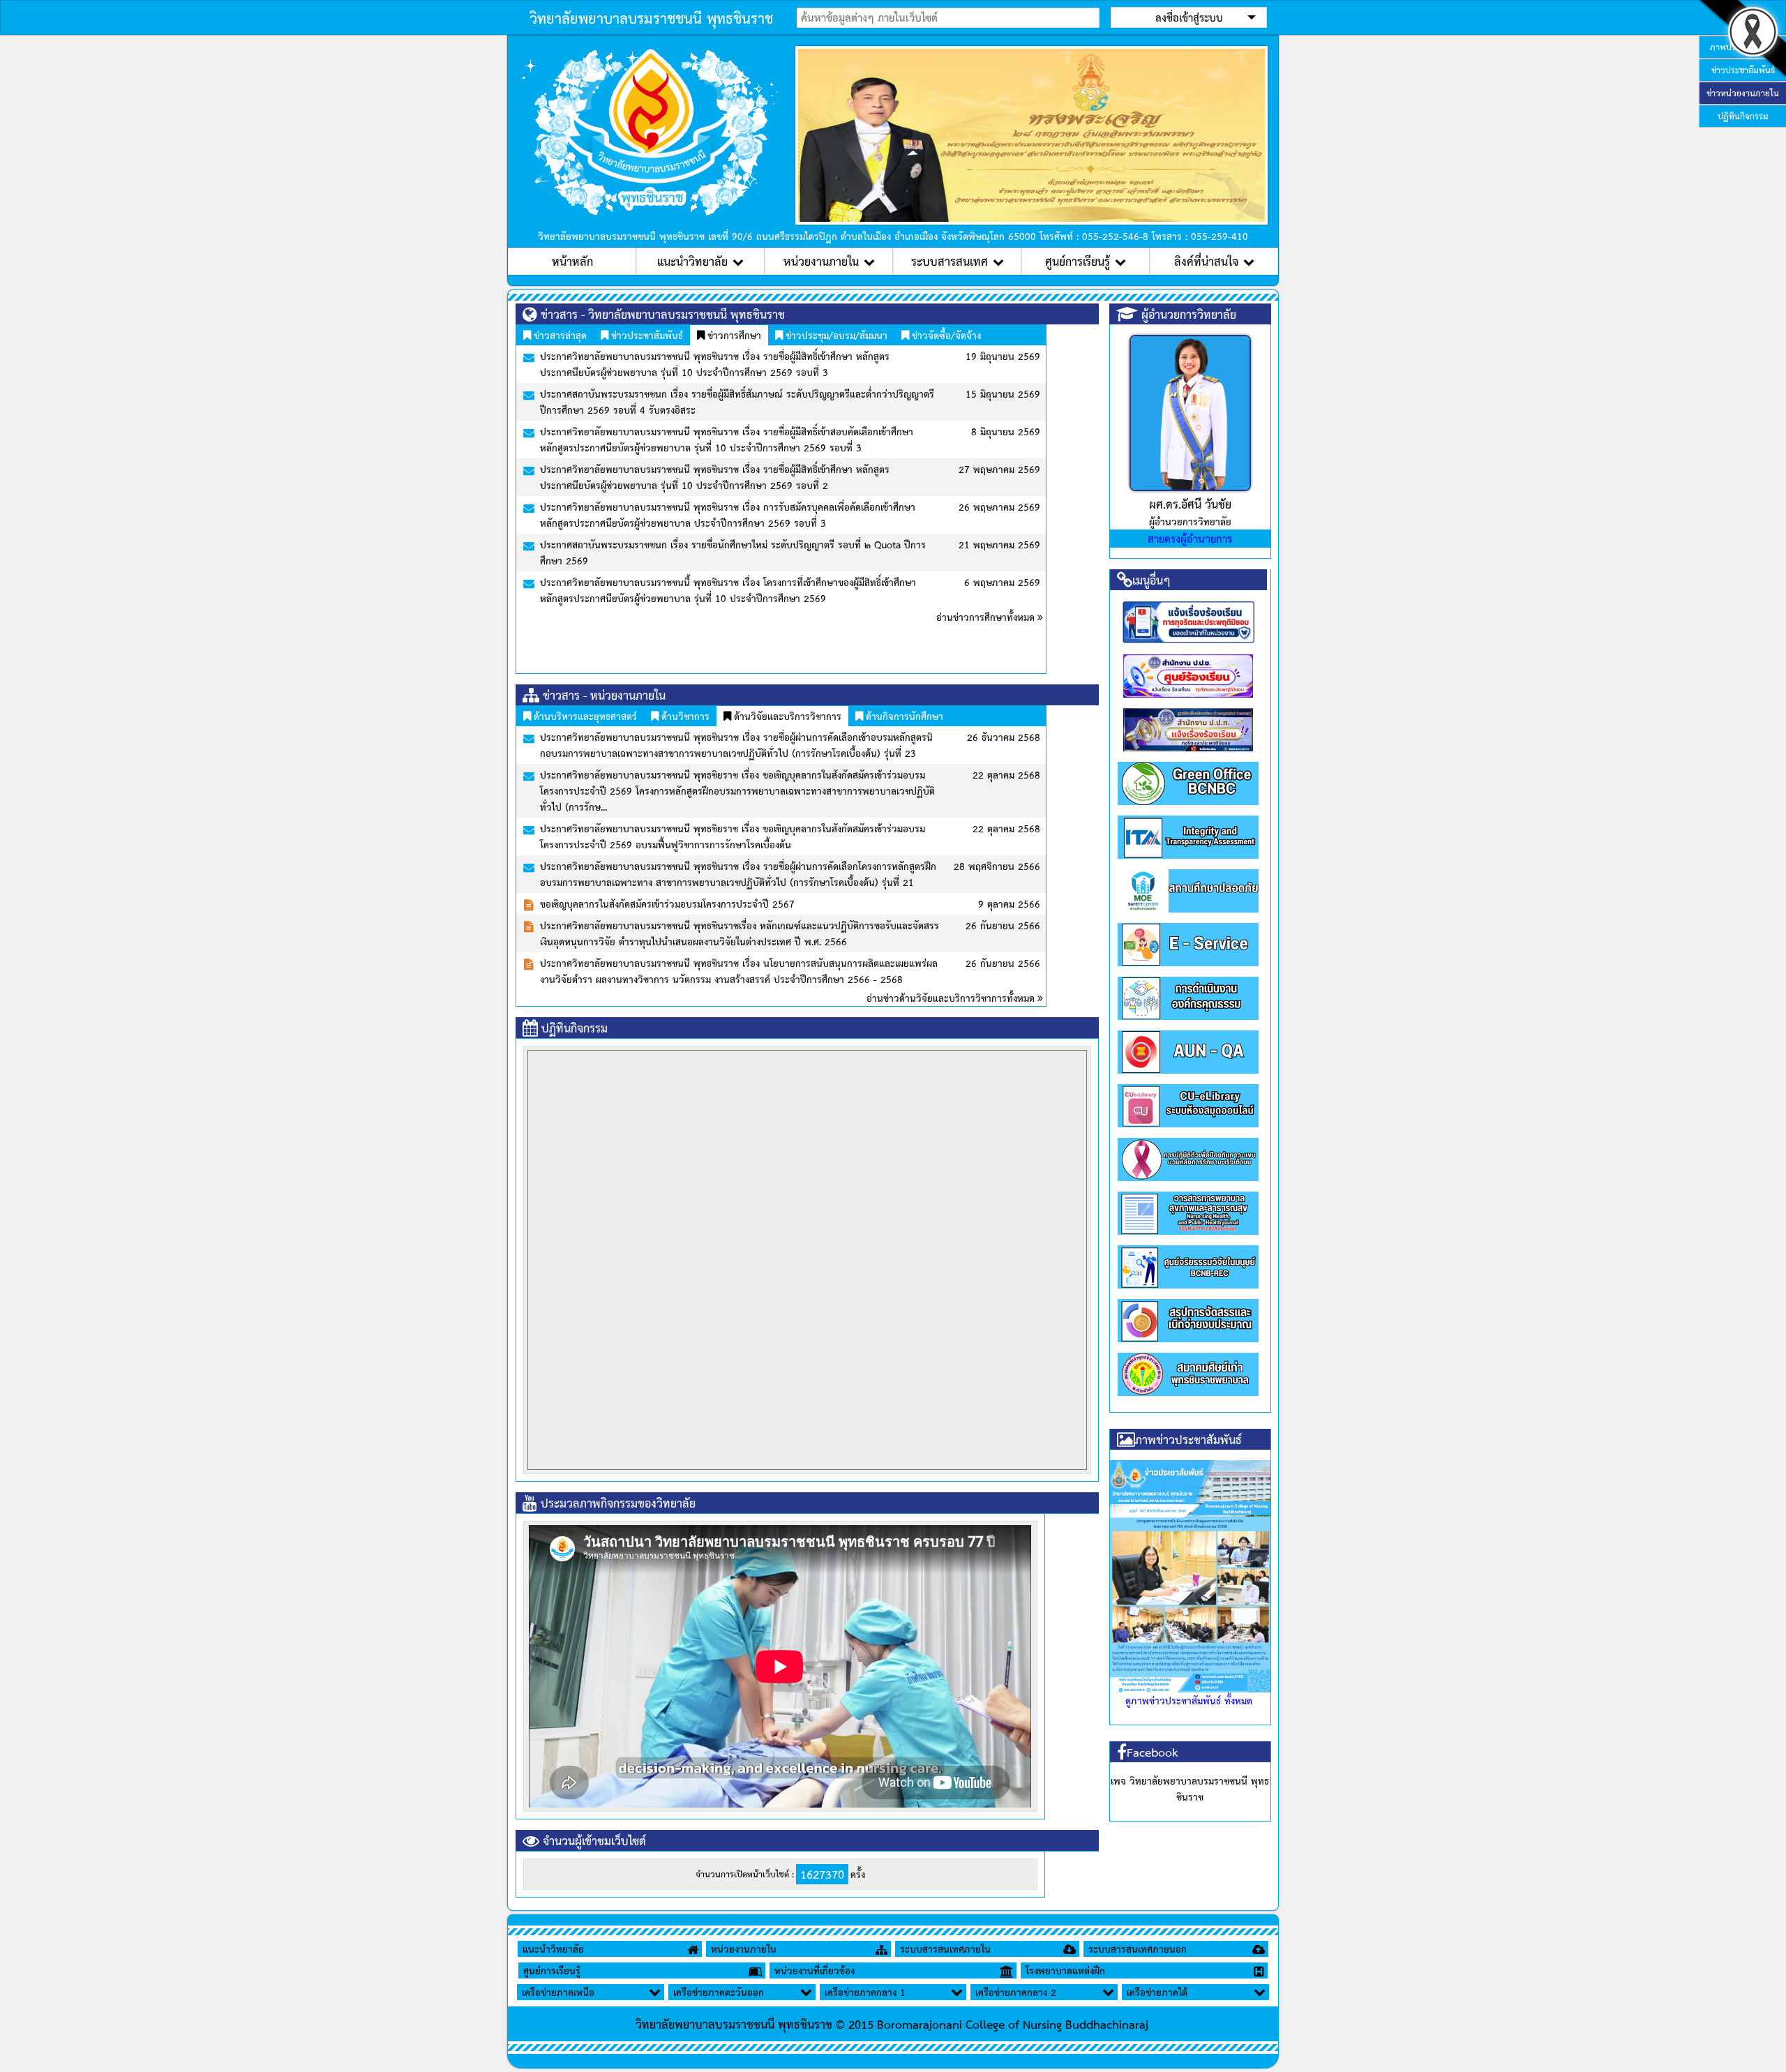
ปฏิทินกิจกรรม (1743, 116)
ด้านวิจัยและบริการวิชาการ (786, 716)
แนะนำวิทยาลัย (692, 261)
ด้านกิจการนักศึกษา (903, 716)
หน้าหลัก (572, 261)
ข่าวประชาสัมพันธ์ (646, 335)
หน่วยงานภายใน (821, 261)
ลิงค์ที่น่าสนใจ (1206, 261)
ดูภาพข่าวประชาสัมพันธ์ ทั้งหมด (1189, 1700)
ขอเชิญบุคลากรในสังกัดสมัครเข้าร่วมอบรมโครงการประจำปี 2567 (667, 903)
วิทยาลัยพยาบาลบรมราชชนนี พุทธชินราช (651, 17)
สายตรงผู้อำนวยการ (1190, 538)
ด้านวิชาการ (684, 716)
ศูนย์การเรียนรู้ (1078, 261)
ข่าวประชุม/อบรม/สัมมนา (835, 335)
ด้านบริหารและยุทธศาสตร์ (584, 716)
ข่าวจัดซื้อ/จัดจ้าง (945, 335)
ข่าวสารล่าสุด (559, 335)
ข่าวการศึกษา (733, 335)
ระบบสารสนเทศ (950, 261)
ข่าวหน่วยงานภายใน (1743, 93)
